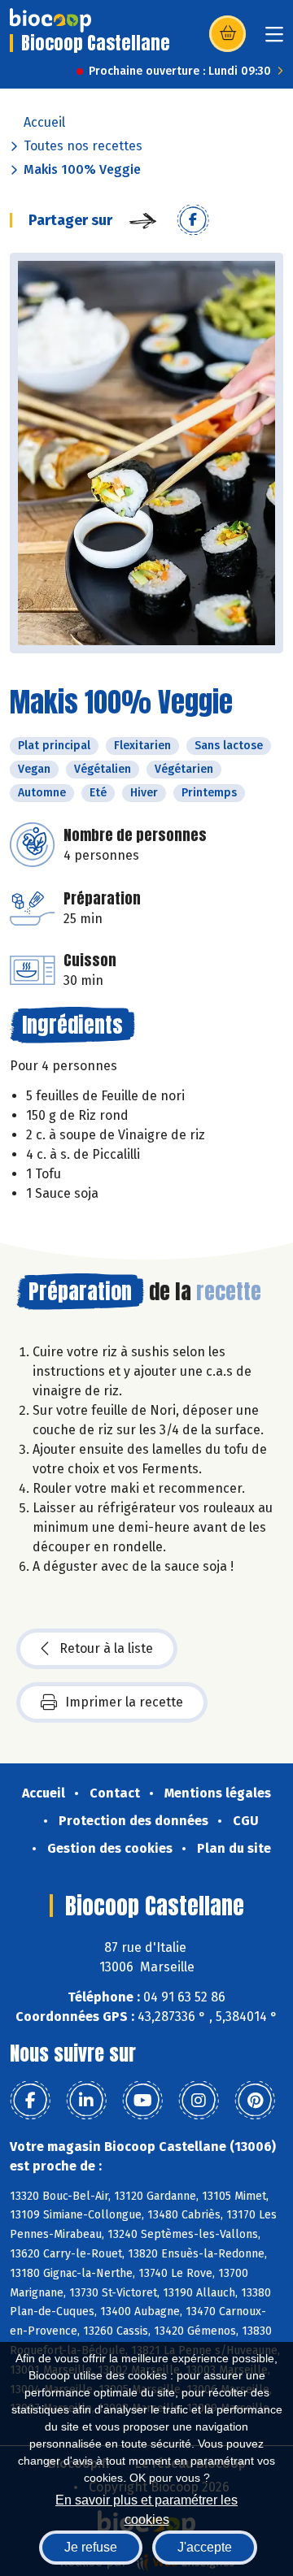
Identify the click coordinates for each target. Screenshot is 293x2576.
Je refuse (91, 2547)
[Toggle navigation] (274, 39)
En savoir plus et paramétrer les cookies (146, 2508)
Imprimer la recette (124, 1702)
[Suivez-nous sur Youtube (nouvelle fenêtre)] (142, 2101)
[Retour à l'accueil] (50, 20)
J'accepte (205, 2547)
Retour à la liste (106, 1648)
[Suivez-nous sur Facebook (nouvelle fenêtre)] (30, 2101)
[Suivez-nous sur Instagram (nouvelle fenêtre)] (199, 2101)
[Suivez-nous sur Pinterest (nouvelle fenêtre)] (255, 2101)
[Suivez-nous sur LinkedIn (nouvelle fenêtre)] (86, 2101)
